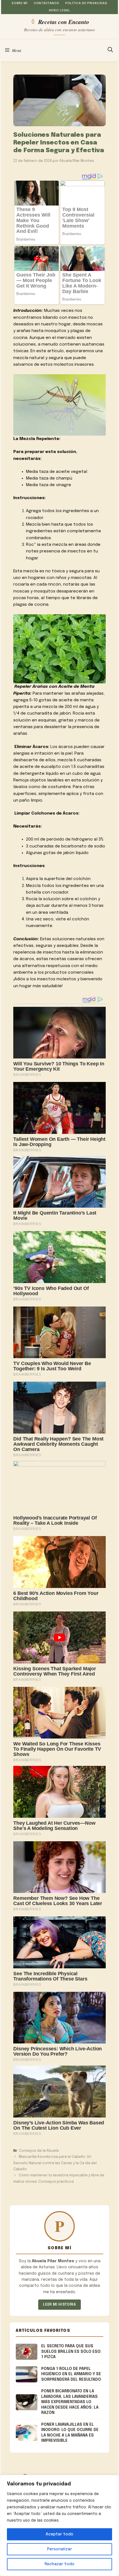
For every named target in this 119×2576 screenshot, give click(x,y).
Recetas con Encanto (64, 22)
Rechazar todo (59, 2564)
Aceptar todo (59, 2534)
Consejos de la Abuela (39, 2151)
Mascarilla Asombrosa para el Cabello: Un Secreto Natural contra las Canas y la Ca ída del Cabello (55, 2163)
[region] (59, 2525)
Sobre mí (20, 3)
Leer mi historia (59, 2305)
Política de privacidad (86, 3)
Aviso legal (59, 10)
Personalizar (59, 2549)
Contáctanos (46, 3)
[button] (110, 50)
